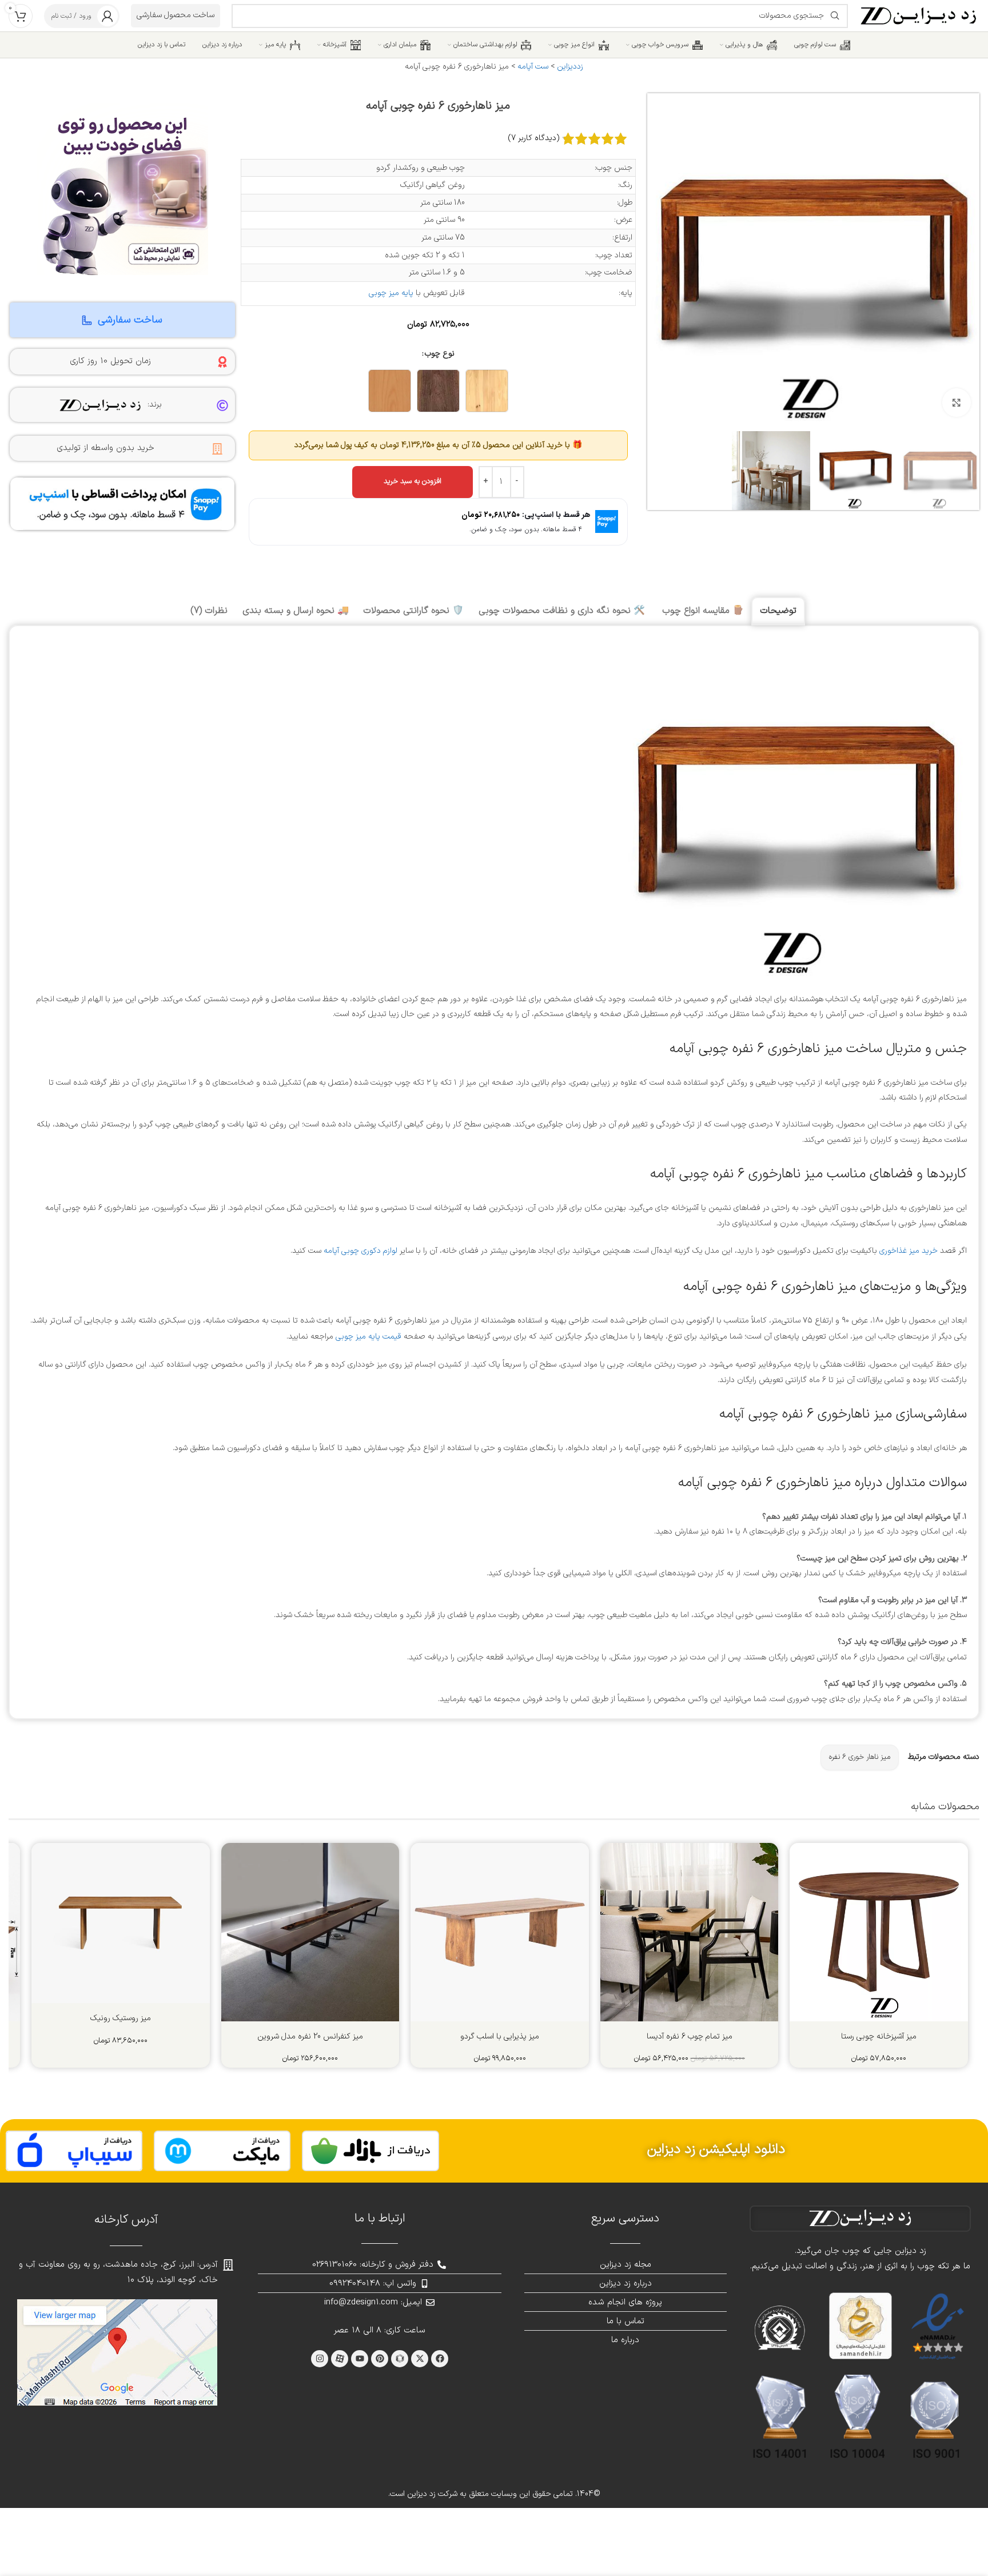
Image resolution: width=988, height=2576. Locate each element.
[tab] (778, 612)
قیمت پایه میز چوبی (368, 1337)
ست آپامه (533, 67)
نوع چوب (440, 354)
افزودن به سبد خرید (413, 481)
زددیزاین (570, 67)
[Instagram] (320, 2359)
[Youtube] (360, 2359)
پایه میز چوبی (391, 293)
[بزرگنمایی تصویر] (957, 403)
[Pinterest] (380, 2359)
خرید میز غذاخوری (909, 1251)
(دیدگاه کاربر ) (534, 138)
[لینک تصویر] (370, 2151)
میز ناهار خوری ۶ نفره (860, 1757)
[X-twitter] (420, 2359)
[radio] (487, 391)
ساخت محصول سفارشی (176, 15)
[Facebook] (440, 2359)
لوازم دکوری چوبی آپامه (360, 1251)
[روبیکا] (400, 2359)
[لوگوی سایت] (919, 15)
